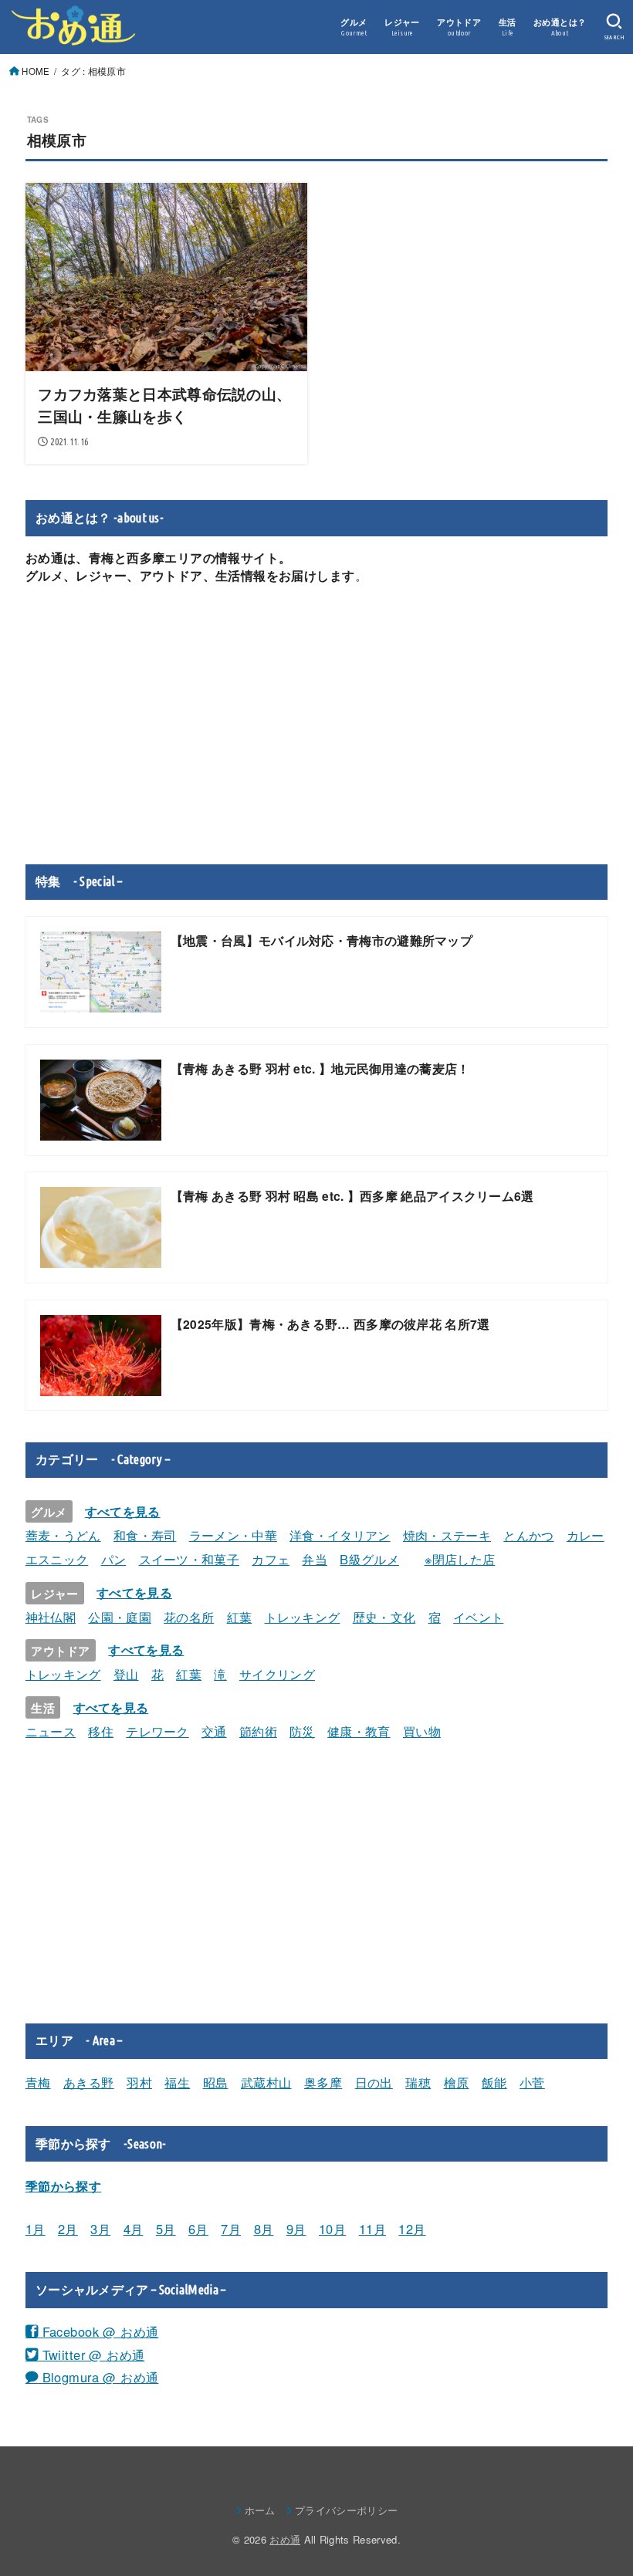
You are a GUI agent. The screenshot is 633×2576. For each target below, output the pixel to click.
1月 (36, 2229)
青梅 (38, 2082)
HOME (36, 71)
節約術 (258, 1731)
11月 (372, 2229)
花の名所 (189, 1617)
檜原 (457, 2082)
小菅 (532, 2082)
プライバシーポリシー (346, 2510)
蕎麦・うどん (63, 1535)
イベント (478, 1617)
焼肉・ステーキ (447, 1535)
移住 (101, 1731)
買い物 (422, 1731)
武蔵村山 (266, 2082)
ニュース (51, 1731)
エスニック (57, 1559)
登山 (126, 1674)
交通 (214, 1731)
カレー (586, 1535)
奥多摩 (323, 2082)
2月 (68, 2229)
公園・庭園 (120, 1617)
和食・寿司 (145, 1535)
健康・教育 (359, 1731)
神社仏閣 (51, 1617)
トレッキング (303, 1617)
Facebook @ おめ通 (98, 2331)
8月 (264, 2229)
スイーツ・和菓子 (189, 1559)
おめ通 (285, 2539)
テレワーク (157, 1731)
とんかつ (528, 1535)
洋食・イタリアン (340, 1535)
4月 (134, 2229)
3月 (100, 2229)
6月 (198, 2229)
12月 (412, 2229)
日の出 (374, 2082)
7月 (231, 2229)
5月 (166, 2229)
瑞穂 (418, 2082)
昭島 (216, 2082)
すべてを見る (123, 1511)
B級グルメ (369, 1559)
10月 (332, 2229)
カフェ (271, 1559)
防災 (302, 1731)
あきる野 (89, 2082)
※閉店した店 (460, 1559)
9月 (296, 2229)
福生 (177, 2082)
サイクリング (277, 1674)
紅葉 (240, 1617)
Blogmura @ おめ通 (98, 2377)
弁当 (315, 1559)
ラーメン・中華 (233, 1535)
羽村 (139, 2082)
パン (114, 1559)
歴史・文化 (384, 1617)
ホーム (260, 2510)
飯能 (494, 2082)
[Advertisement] (316, 724)
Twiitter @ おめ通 (91, 2355)
